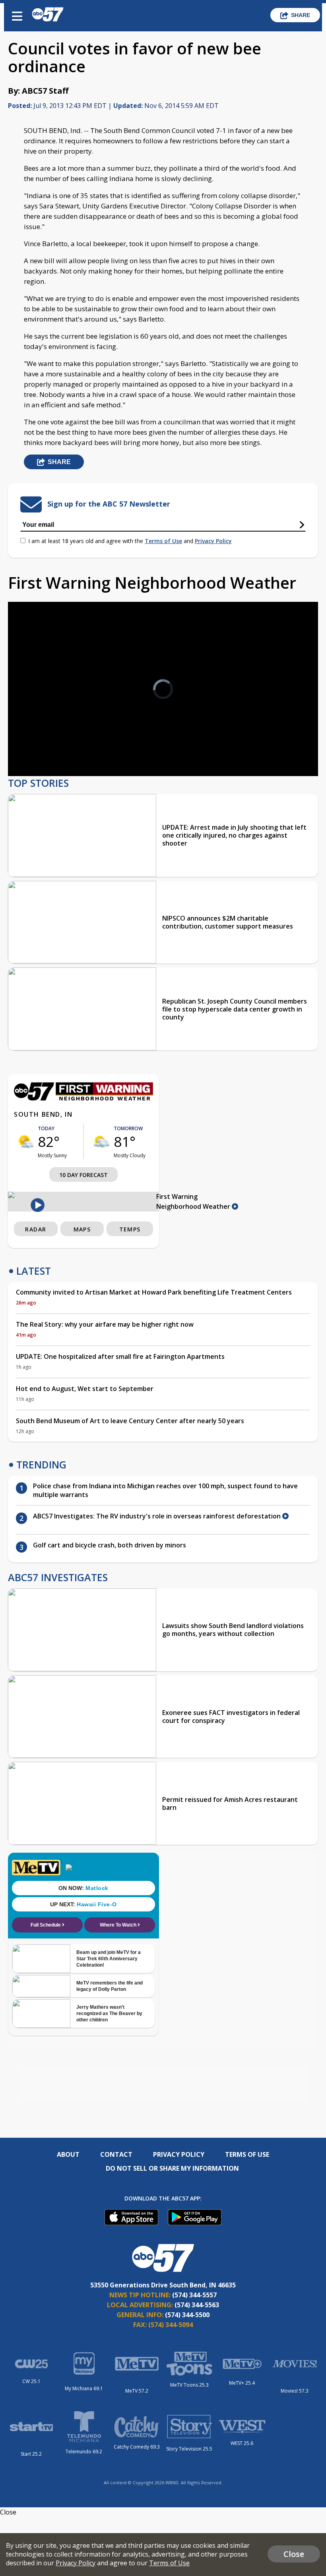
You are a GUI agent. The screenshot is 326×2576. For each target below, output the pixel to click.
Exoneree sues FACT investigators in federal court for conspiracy (231, 1717)
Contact (116, 2154)
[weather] (26, 1141)
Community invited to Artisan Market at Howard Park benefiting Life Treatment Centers (154, 1292)
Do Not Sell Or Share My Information (172, 2168)
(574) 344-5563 (197, 2305)
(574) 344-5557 (194, 2295)
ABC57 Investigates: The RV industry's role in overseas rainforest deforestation (158, 1516)
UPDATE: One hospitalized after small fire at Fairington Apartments (120, 1356)
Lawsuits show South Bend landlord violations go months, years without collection (233, 1630)
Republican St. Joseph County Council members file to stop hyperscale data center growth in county (235, 1009)
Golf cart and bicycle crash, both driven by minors (110, 1545)
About (68, 2154)
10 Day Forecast (83, 1175)
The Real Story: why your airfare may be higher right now (105, 1324)
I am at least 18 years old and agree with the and (130, 541)
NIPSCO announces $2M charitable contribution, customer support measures (228, 922)
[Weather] (83, 1098)
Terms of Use (163, 541)
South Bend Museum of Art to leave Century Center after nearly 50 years (130, 1421)
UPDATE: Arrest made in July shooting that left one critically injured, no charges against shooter (234, 835)
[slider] (50, 749)
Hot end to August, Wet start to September (85, 1389)
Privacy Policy (213, 541)
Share (301, 15)
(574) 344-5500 (187, 2315)
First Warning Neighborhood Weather (194, 1201)
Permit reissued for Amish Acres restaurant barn (230, 1803)
